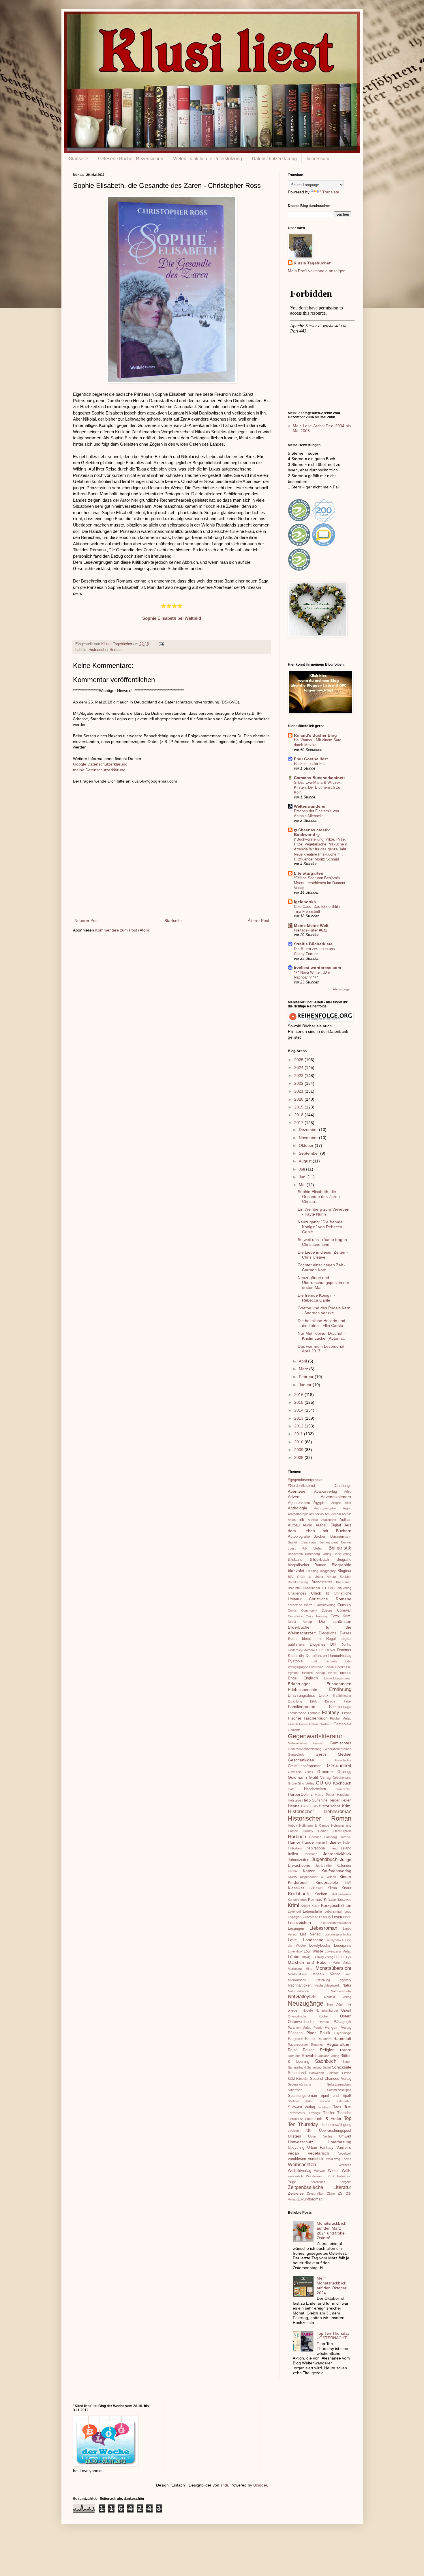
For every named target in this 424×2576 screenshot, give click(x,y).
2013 (299, 1418)
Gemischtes (340, 1743)
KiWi (348, 1883)
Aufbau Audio (300, 1525)
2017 (299, 1123)
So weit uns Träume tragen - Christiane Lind (324, 1242)
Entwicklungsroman (338, 1678)
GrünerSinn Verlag (301, 1783)
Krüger (306, 1906)
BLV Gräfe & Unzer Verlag (312, 1577)
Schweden (317, 2073)
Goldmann (297, 1777)
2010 (299, 1442)
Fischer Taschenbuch (308, 1718)
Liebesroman (323, 1928)
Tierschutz (295, 2119)
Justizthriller (324, 1866)
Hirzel (305, 1806)
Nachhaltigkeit (300, 1985)
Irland (334, 1848)
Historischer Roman (105, 650)
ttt (308, 2130)
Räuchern (324, 2039)
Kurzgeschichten (336, 1905)
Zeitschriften (316, 2194)
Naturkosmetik (341, 1991)
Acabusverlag (325, 1492)
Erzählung (295, 1701)
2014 (299, 1410)
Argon (347, 1508)
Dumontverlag (340, 1656)
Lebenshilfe (312, 1912)
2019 (299, 1107)
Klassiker (296, 1888)
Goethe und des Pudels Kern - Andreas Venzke (324, 1310)
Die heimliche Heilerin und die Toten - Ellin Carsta (321, 1323)
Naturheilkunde (298, 1991)
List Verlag (310, 1934)
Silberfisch (295, 2090)
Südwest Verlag (301, 2107)
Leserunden (342, 1917)
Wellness (345, 2165)
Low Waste (313, 1951)
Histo (314, 1806)
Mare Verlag (342, 1963)
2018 (299, 1115)
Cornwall (344, 1610)
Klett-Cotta (316, 1888)
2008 (299, 1457)
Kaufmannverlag (336, 1871)
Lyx (349, 1957)
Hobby (292, 1825)
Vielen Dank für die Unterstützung (208, 159)
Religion (327, 2050)
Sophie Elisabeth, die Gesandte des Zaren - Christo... (320, 1196)
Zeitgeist (345, 2182)
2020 (299, 1099)
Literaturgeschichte (338, 1934)
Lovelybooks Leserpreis (330, 1946)
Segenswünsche (300, 2084)
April (303, 1361)
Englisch (311, 1678)
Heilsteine (295, 1800)
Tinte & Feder (328, 2118)
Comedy (344, 1605)
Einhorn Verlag (313, 1673)
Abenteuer (297, 1491)
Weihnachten (302, 2165)
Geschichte (343, 1760)
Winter (333, 2171)
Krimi (293, 1905)
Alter (348, 1503)
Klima (332, 1888)
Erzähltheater (342, 1696)
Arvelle (347, 1514)
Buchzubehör (311, 1588)
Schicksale (342, 2067)
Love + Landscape (306, 1940)
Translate (331, 192)
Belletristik (340, 1548)
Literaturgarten (309, 873)
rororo (346, 2050)
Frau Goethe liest (311, 759)
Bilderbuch (319, 1559)
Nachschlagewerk (327, 1985)
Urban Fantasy (320, 2148)
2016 (299, 1395)
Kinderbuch (298, 1882)
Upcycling (296, 2148)
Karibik (293, 1871)
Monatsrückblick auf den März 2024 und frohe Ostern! (331, 2230)
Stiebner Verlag (301, 2101)
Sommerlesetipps (339, 2090)
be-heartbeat (329, 1542)
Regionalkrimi (339, 2044)
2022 (299, 1083)
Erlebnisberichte (303, 1690)
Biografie (344, 1560)
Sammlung (314, 2067)
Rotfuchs (294, 2056)
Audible (313, 1520)
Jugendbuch (324, 1859)
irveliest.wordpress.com (317, 968)
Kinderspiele (327, 1882)
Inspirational (316, 1848)
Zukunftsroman (310, 2199)
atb (301, 1520)
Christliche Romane (330, 1599)
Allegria (336, 1503)
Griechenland (342, 1778)
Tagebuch (324, 2107)
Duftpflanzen (316, 1656)
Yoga (292, 2182)
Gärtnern (326, 1724)
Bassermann (341, 1537)
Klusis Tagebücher (117, 644)
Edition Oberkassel (338, 1667)
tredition (293, 2131)
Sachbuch (326, 2061)
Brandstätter (322, 1582)
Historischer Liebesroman (320, 1811)
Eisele (332, 1673)
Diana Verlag (300, 1622)
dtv (302, 1656)
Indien (347, 1843)
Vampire (344, 2147)
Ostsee (324, 2022)
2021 (299, 1091)
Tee (348, 2107)
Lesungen (296, 1929)
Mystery (346, 1980)
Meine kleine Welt (311, 925)
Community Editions (317, 1610)
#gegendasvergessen (306, 1480)
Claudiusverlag (325, 1605)
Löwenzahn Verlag (338, 1951)
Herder (334, 1800)
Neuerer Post (87, 921)
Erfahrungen (299, 1684)
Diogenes (318, 1644)
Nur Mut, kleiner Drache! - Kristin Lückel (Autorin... (321, 1336)
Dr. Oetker (327, 1650)
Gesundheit (339, 1766)
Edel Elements (324, 1661)
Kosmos (315, 1900)
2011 (299, 1434)
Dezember (309, 1130)
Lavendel (294, 1912)
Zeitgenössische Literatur (320, 2187)
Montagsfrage (298, 1974)
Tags (337, 2107)
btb (298, 1588)
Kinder (345, 1877)
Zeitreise (296, 2193)
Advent (294, 1497)
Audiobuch (329, 1520)
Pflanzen (295, 2033)
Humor (294, 1842)
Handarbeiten (315, 1789)
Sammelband (297, 2067)
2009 (299, 1450)
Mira (308, 1969)
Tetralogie (314, 2113)
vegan (293, 2153)
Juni (303, 1177)
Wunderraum (315, 2176)
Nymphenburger (327, 2011)
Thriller (329, 2113)
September (309, 1153)
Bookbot (346, 1577)
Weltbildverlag (300, 2171)
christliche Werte (300, 1605)
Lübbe (294, 1957)
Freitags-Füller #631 (311, 930)
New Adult (335, 2004)
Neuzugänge (306, 2003)
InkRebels (295, 1848)
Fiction (347, 1713)
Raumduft (342, 2039)
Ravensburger (298, 2045)
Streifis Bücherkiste (313, 944)
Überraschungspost (335, 2131)
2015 (299, 1402)
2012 (299, 1426)
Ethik (314, 1701)
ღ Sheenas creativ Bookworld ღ (312, 832)
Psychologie (343, 2033)
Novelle (308, 2011)
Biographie (342, 1565)
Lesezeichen (299, 1922)
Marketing (295, 1969)
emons (346, 1673)
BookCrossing (298, 1582)
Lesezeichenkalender (336, 1923)
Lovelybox (295, 1951)
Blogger (260, 2485)
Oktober (307, 1145)
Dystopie (295, 1661)
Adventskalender (336, 1497)
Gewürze (294, 1772)
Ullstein (294, 2136)
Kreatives (345, 1900)
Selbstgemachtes (339, 2084)
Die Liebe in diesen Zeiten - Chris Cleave (323, 1255)
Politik (325, 2033)
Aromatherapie (298, 1514)
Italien (293, 1854)
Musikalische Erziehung (309, 1980)
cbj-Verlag (344, 1588)
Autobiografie (299, 1537)
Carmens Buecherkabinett (319, 778)
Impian (320, 1843)
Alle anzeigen (342, 989)
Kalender (344, 1866)
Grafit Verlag (320, 1778)
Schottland (297, 2073)
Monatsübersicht (333, 1968)
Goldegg (344, 1772)
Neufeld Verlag (338, 1997)
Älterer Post (258, 921)
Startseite (79, 159)
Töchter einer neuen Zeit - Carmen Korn (322, 1267)
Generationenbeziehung (305, 1749)
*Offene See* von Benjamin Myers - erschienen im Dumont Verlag (320, 883)
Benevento (295, 1554)
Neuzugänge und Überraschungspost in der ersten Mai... (323, 1283)
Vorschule (316, 2159)
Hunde (308, 1842)
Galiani (314, 1724)
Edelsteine (316, 1667)
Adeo (348, 1492)
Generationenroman (337, 1749)
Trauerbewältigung (336, 2125)
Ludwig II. (307, 1957)
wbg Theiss (343, 2159)
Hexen (346, 1800)
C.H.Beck (329, 1588)
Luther (339, 1957)
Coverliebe (295, 1616)
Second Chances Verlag (331, 2079)
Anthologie (298, 1508)
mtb (349, 1974)
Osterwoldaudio (301, 2022)
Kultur (316, 1906)
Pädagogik (343, 2022)
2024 (299, 1067)
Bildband (295, 1560)
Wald (329, 2159)
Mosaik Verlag (326, 1974)
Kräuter (330, 1900)
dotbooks (311, 1650)
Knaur (346, 1888)
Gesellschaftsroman (305, 1766)
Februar (307, 1377)
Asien (292, 1520)
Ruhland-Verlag (329, 2056)
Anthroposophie (325, 1508)
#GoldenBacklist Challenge (320, 1486)
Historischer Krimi (335, 1806)
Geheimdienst (298, 1743)
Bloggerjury (328, 1571)
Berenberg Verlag (318, 1554)
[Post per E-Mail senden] (161, 644)
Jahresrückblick (337, 1854)
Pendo (318, 2028)
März (304, 1369)
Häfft (291, 1789)
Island (346, 1848)
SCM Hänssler (298, 2079)
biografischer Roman (307, 1565)
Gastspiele (342, 1724)
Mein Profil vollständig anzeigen (317, 271)
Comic (292, 1610)
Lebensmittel (333, 1912)
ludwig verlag (324, 1957)
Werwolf (320, 2171)
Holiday (308, 1831)
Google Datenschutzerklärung (100, 764)
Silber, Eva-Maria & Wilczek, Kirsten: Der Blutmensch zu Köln (318, 787)
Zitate (331, 2194)
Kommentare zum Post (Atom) (123, 930)
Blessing (312, 1571)
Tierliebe (344, 2113)
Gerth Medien (333, 1754)
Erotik (324, 1696)
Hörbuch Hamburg (323, 1837)
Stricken (324, 2101)
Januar (306, 1385)
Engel (293, 1678)
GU (319, 1783)
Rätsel (310, 2039)
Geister (318, 1743)
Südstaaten (343, 2101)
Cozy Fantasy (317, 1616)
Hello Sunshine (315, 1800)
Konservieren (297, 1900)
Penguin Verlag (338, 2028)
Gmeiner (325, 1772)
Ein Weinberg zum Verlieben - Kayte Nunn (323, 1212)
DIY (333, 1644)
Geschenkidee (301, 1760)
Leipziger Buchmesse (303, 1917)
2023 (299, 1076)
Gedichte (294, 1730)
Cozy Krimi (341, 1616)
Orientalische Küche (308, 2016)
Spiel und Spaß (336, 2096)
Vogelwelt (345, 2153)
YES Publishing (339, 2176)
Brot (291, 1588)
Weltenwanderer (310, 806)
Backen (320, 1537)
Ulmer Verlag (320, 2136)
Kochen (321, 1894)
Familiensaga (340, 1707)
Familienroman (302, 1707)
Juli (302, 1169)
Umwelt (345, 2136)
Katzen (309, 1871)
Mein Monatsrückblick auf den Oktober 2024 (332, 2285)
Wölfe (347, 2171)
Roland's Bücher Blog (315, 735)
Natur (347, 1985)
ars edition (316, 1514)
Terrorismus (296, 2113)
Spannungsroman (302, 2096)
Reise (293, 2050)
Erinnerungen (339, 1684)
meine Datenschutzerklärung (99, 770)
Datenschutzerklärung (274, 159)
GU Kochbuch (338, 1783)
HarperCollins (300, 1794)
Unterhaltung (339, 2142)
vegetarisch (319, 2153)
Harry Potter (325, 1795)
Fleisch (293, 1724)
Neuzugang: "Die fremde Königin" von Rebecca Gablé (320, 1227)
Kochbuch (299, 1894)
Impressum (318, 159)
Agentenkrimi (299, 1503)
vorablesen (297, 2159)
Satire (327, 2067)
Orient (346, 2011)
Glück (309, 1772)
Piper (311, 2033)
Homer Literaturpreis (335, 1831)
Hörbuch (297, 1837)
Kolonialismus (342, 1894)
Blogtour (344, 1571)
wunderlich (295, 2176)
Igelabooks (305, 902)
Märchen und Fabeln (309, 1962)
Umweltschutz (301, 2142)
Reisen (309, 2050)
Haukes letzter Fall (310, 764)
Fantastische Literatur (304, 1713)
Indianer (334, 1842)
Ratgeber (295, 2039)
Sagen (347, 2062)
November (309, 1138)
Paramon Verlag (300, 2028)
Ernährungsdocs (301, 1696)
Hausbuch (344, 1795)
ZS (340, 2194)
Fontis (303, 1724)
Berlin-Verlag (343, 1554)
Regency (317, 2045)
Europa (330, 1701)
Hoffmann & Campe (314, 1825)
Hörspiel (346, 1837)
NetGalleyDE (302, 1997)
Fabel (347, 1701)
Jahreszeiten (299, 1860)
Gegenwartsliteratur (315, 1736)
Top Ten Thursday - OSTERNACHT (333, 2336)
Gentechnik (296, 1754)
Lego (348, 1912)
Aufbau (345, 1520)
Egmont (293, 1673)
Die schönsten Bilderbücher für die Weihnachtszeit (320, 1627)
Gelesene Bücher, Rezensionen (131, 159)
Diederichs (328, 1633)
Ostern (346, 2016)
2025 (299, 1060)
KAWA (292, 1877)
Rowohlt (309, 2056)
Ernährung (340, 1689)
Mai (303, 1185)
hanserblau (344, 1789)
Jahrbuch (311, 1854)
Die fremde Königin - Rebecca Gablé (316, 1298)
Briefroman (344, 1582)
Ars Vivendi (333, 1514)
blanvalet (296, 1571)
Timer (309, 2119)
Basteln (293, 1542)
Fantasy (331, 1712)
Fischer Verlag (341, 1718)
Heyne (294, 1806)
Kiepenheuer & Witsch (318, 1877)
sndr (224, 2485)
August (306, 1161)
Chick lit (320, 1593)
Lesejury (325, 1917)
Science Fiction (339, 2073)
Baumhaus (309, 1542)
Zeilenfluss (318, 2182)
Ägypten (320, 1503)
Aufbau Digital (328, 1525)
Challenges (297, 1593)
